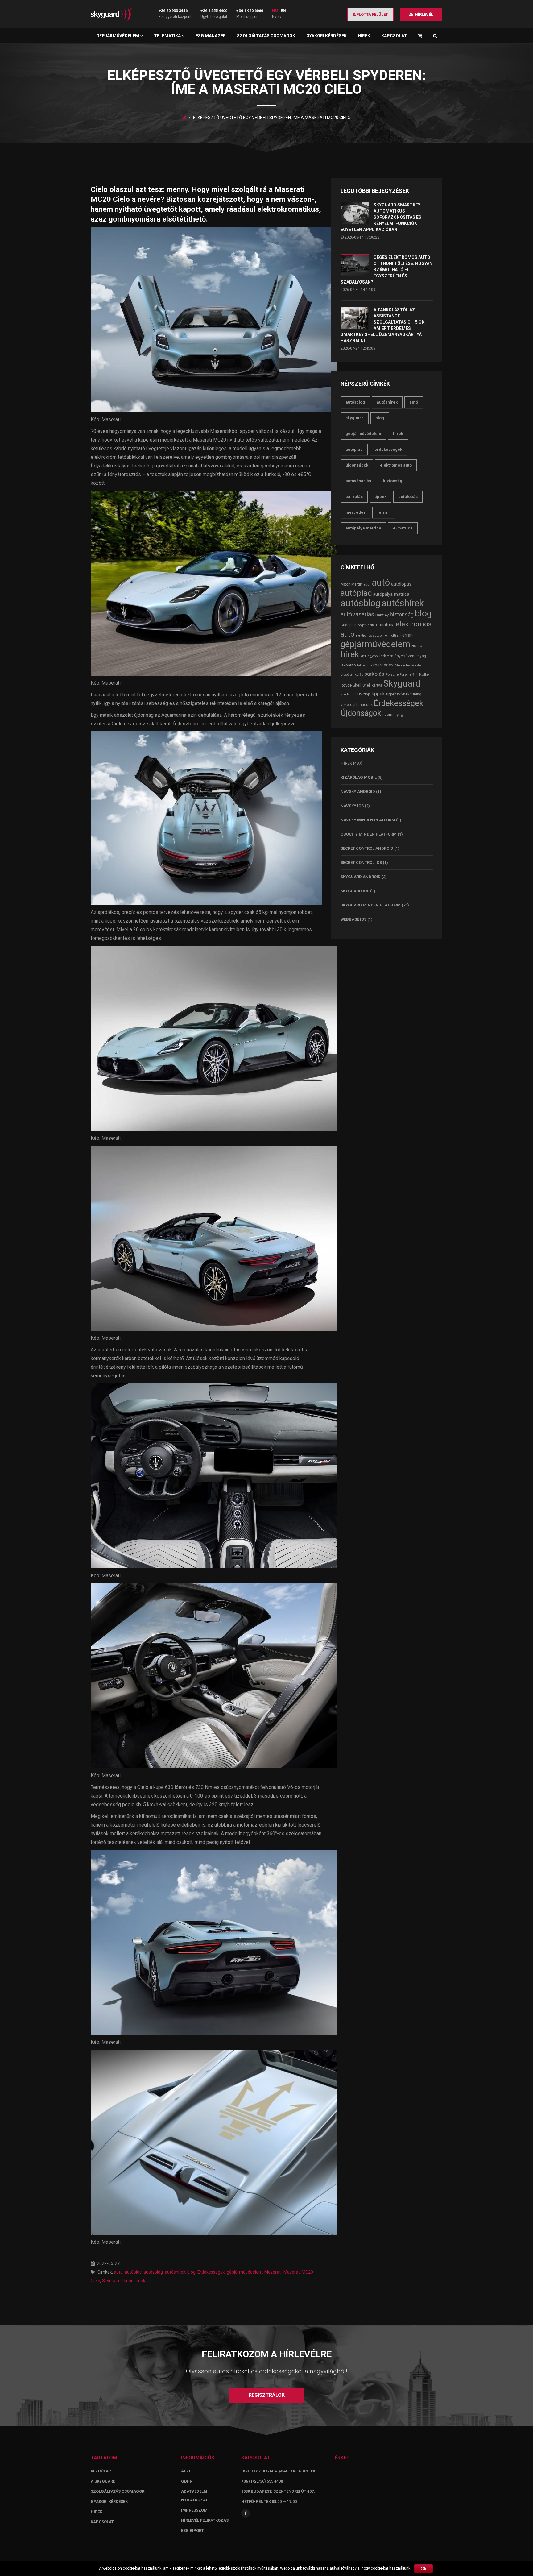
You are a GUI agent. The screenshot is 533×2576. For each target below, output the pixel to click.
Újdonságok (134, 2281)
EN (283, 11)
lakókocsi (365, 665)
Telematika (168, 36)
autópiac (133, 2272)
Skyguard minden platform (371, 905)
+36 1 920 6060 (250, 11)
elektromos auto (396, 465)
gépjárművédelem (245, 2272)
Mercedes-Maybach (410, 665)
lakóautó (348, 665)
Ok (424, 2569)
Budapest (349, 625)
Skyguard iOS (355, 891)
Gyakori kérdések (326, 36)
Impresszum (194, 2510)
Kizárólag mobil (359, 777)
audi (367, 584)
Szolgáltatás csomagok (266, 36)
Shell (357, 685)
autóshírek (175, 2272)
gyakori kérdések (109, 2501)
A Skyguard (103, 2481)
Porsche (392, 674)
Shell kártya (372, 685)
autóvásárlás (358, 481)
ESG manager (211, 36)
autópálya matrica (363, 528)
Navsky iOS (352, 806)
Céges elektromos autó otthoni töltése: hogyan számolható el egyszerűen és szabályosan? (386, 270)
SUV (359, 694)
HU (275, 11)
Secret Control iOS (361, 863)
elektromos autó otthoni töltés (377, 635)
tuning (416, 694)
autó (118, 2272)
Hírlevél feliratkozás (205, 2520)
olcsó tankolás (352, 674)
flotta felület (372, 14)
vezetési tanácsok (357, 705)
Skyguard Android (361, 877)
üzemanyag (393, 714)
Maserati (273, 2272)
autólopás (408, 497)
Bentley (382, 615)
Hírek (364, 36)
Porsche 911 (409, 675)
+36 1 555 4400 (214, 11)
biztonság (393, 481)
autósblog (153, 2272)
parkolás (354, 497)
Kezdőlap (101, 2471)
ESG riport (192, 2530)
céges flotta (366, 625)
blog (191, 2272)
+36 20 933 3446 (173, 11)
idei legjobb (369, 656)
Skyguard (111, 2281)
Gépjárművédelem (118, 36)
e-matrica (403, 528)
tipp (367, 694)
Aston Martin (351, 584)
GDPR (187, 2481)
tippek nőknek (398, 694)
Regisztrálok (267, 2395)
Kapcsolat (394, 36)
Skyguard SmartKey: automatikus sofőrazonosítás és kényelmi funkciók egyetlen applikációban (381, 217)
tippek (380, 497)
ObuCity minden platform (369, 834)
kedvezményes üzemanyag (402, 656)
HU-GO (417, 646)
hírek (398, 434)
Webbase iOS (353, 919)
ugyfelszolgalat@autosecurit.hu (279, 2471)
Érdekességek (211, 2272)
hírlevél (424, 14)
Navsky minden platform (368, 820)
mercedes (355, 512)
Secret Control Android (367, 848)
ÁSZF (186, 2471)
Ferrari (384, 512)
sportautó (347, 694)
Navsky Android (358, 792)
